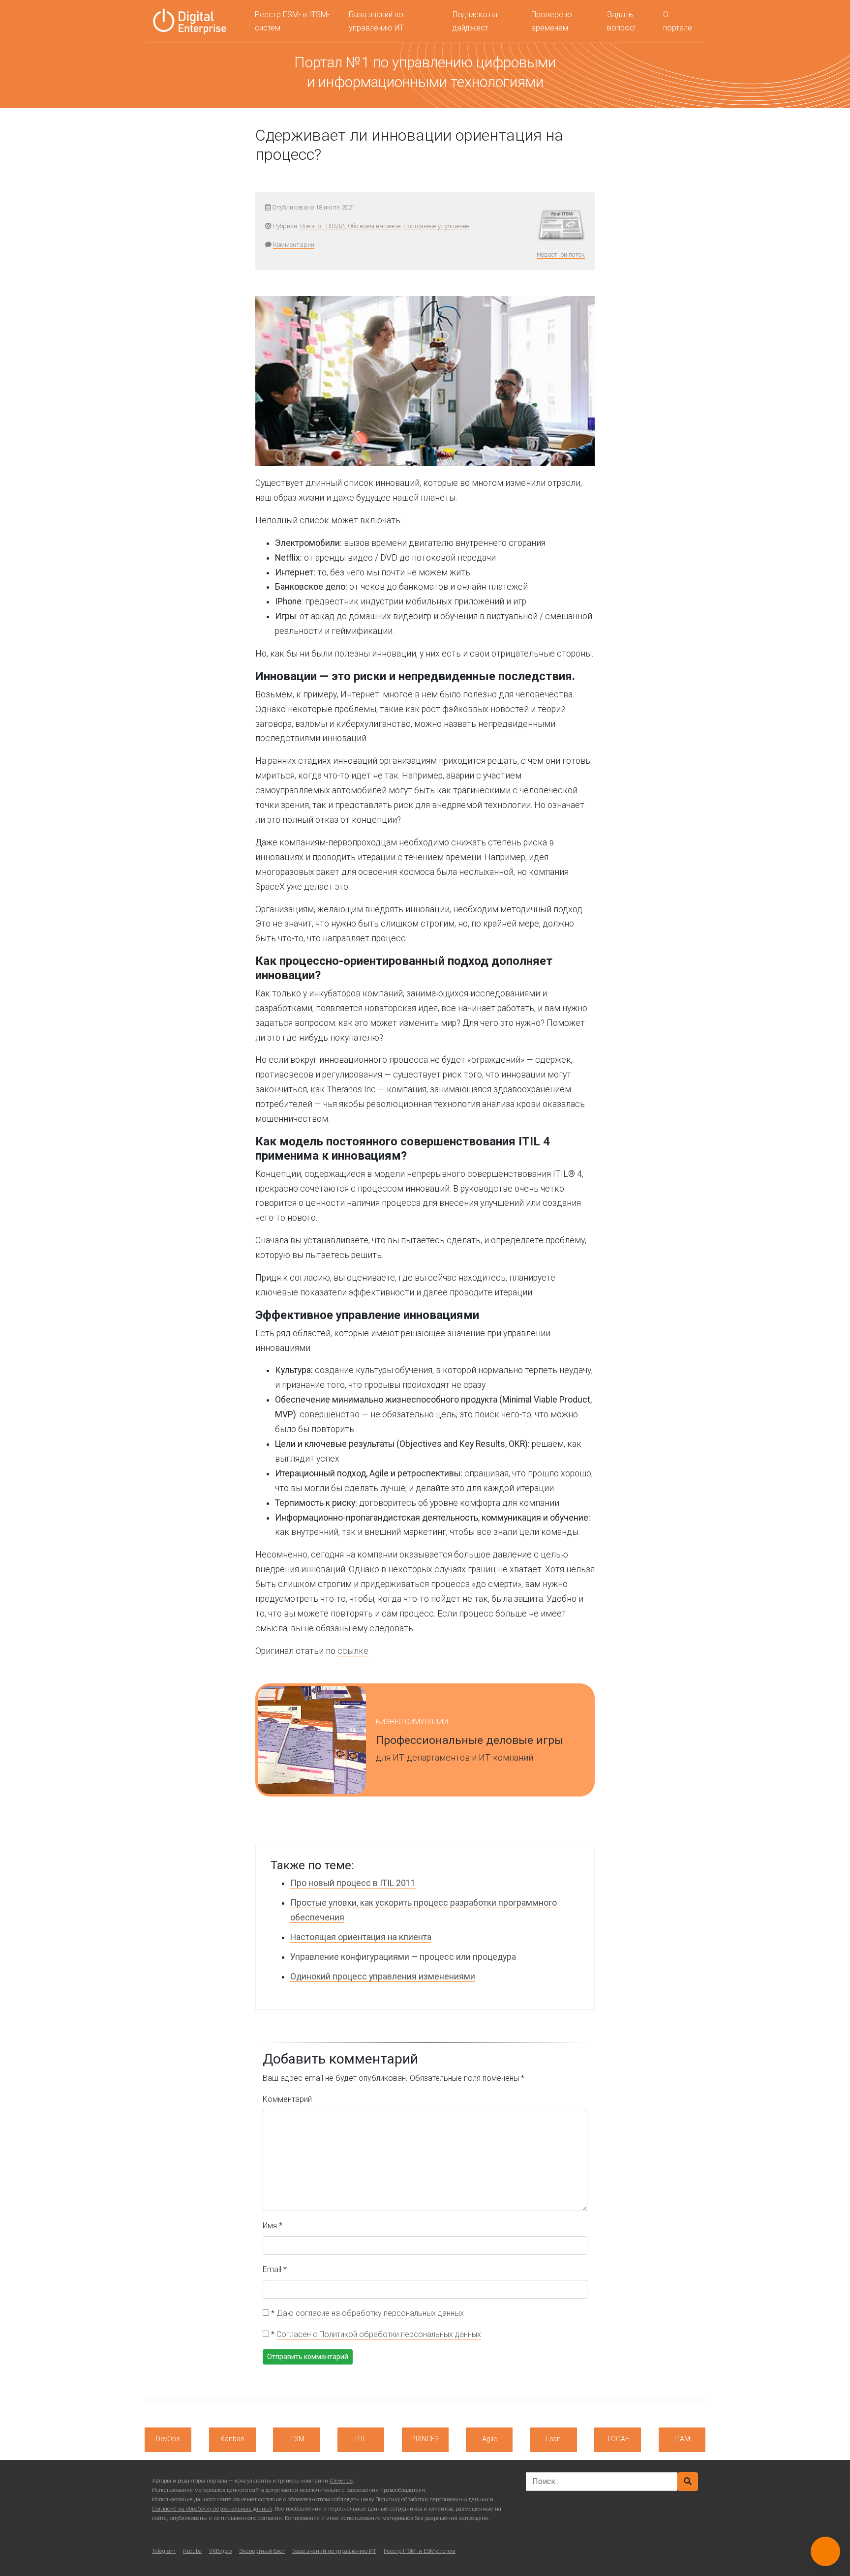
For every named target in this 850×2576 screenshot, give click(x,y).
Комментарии (294, 245)
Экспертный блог (262, 2551)
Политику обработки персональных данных (432, 2500)
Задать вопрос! (621, 21)
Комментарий (287, 2099)
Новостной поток (561, 255)
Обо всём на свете (374, 226)
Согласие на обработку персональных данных (212, 2509)
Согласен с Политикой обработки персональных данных (379, 2334)
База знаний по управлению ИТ (376, 21)
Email (275, 2269)
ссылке (353, 1651)
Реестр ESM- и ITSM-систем (292, 21)
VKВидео (220, 2551)
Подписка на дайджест (475, 21)
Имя (273, 2226)
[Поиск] (688, 2482)
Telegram (164, 2551)
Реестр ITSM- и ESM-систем (420, 2551)
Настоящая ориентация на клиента (361, 1937)
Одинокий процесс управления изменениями (383, 1977)
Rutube (192, 2551)
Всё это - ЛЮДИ (322, 226)
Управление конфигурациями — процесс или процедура (403, 1957)
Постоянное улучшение (436, 226)
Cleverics (341, 2481)
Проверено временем (552, 21)
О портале (678, 21)
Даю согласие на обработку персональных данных (370, 2313)
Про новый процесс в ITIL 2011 (353, 1883)
